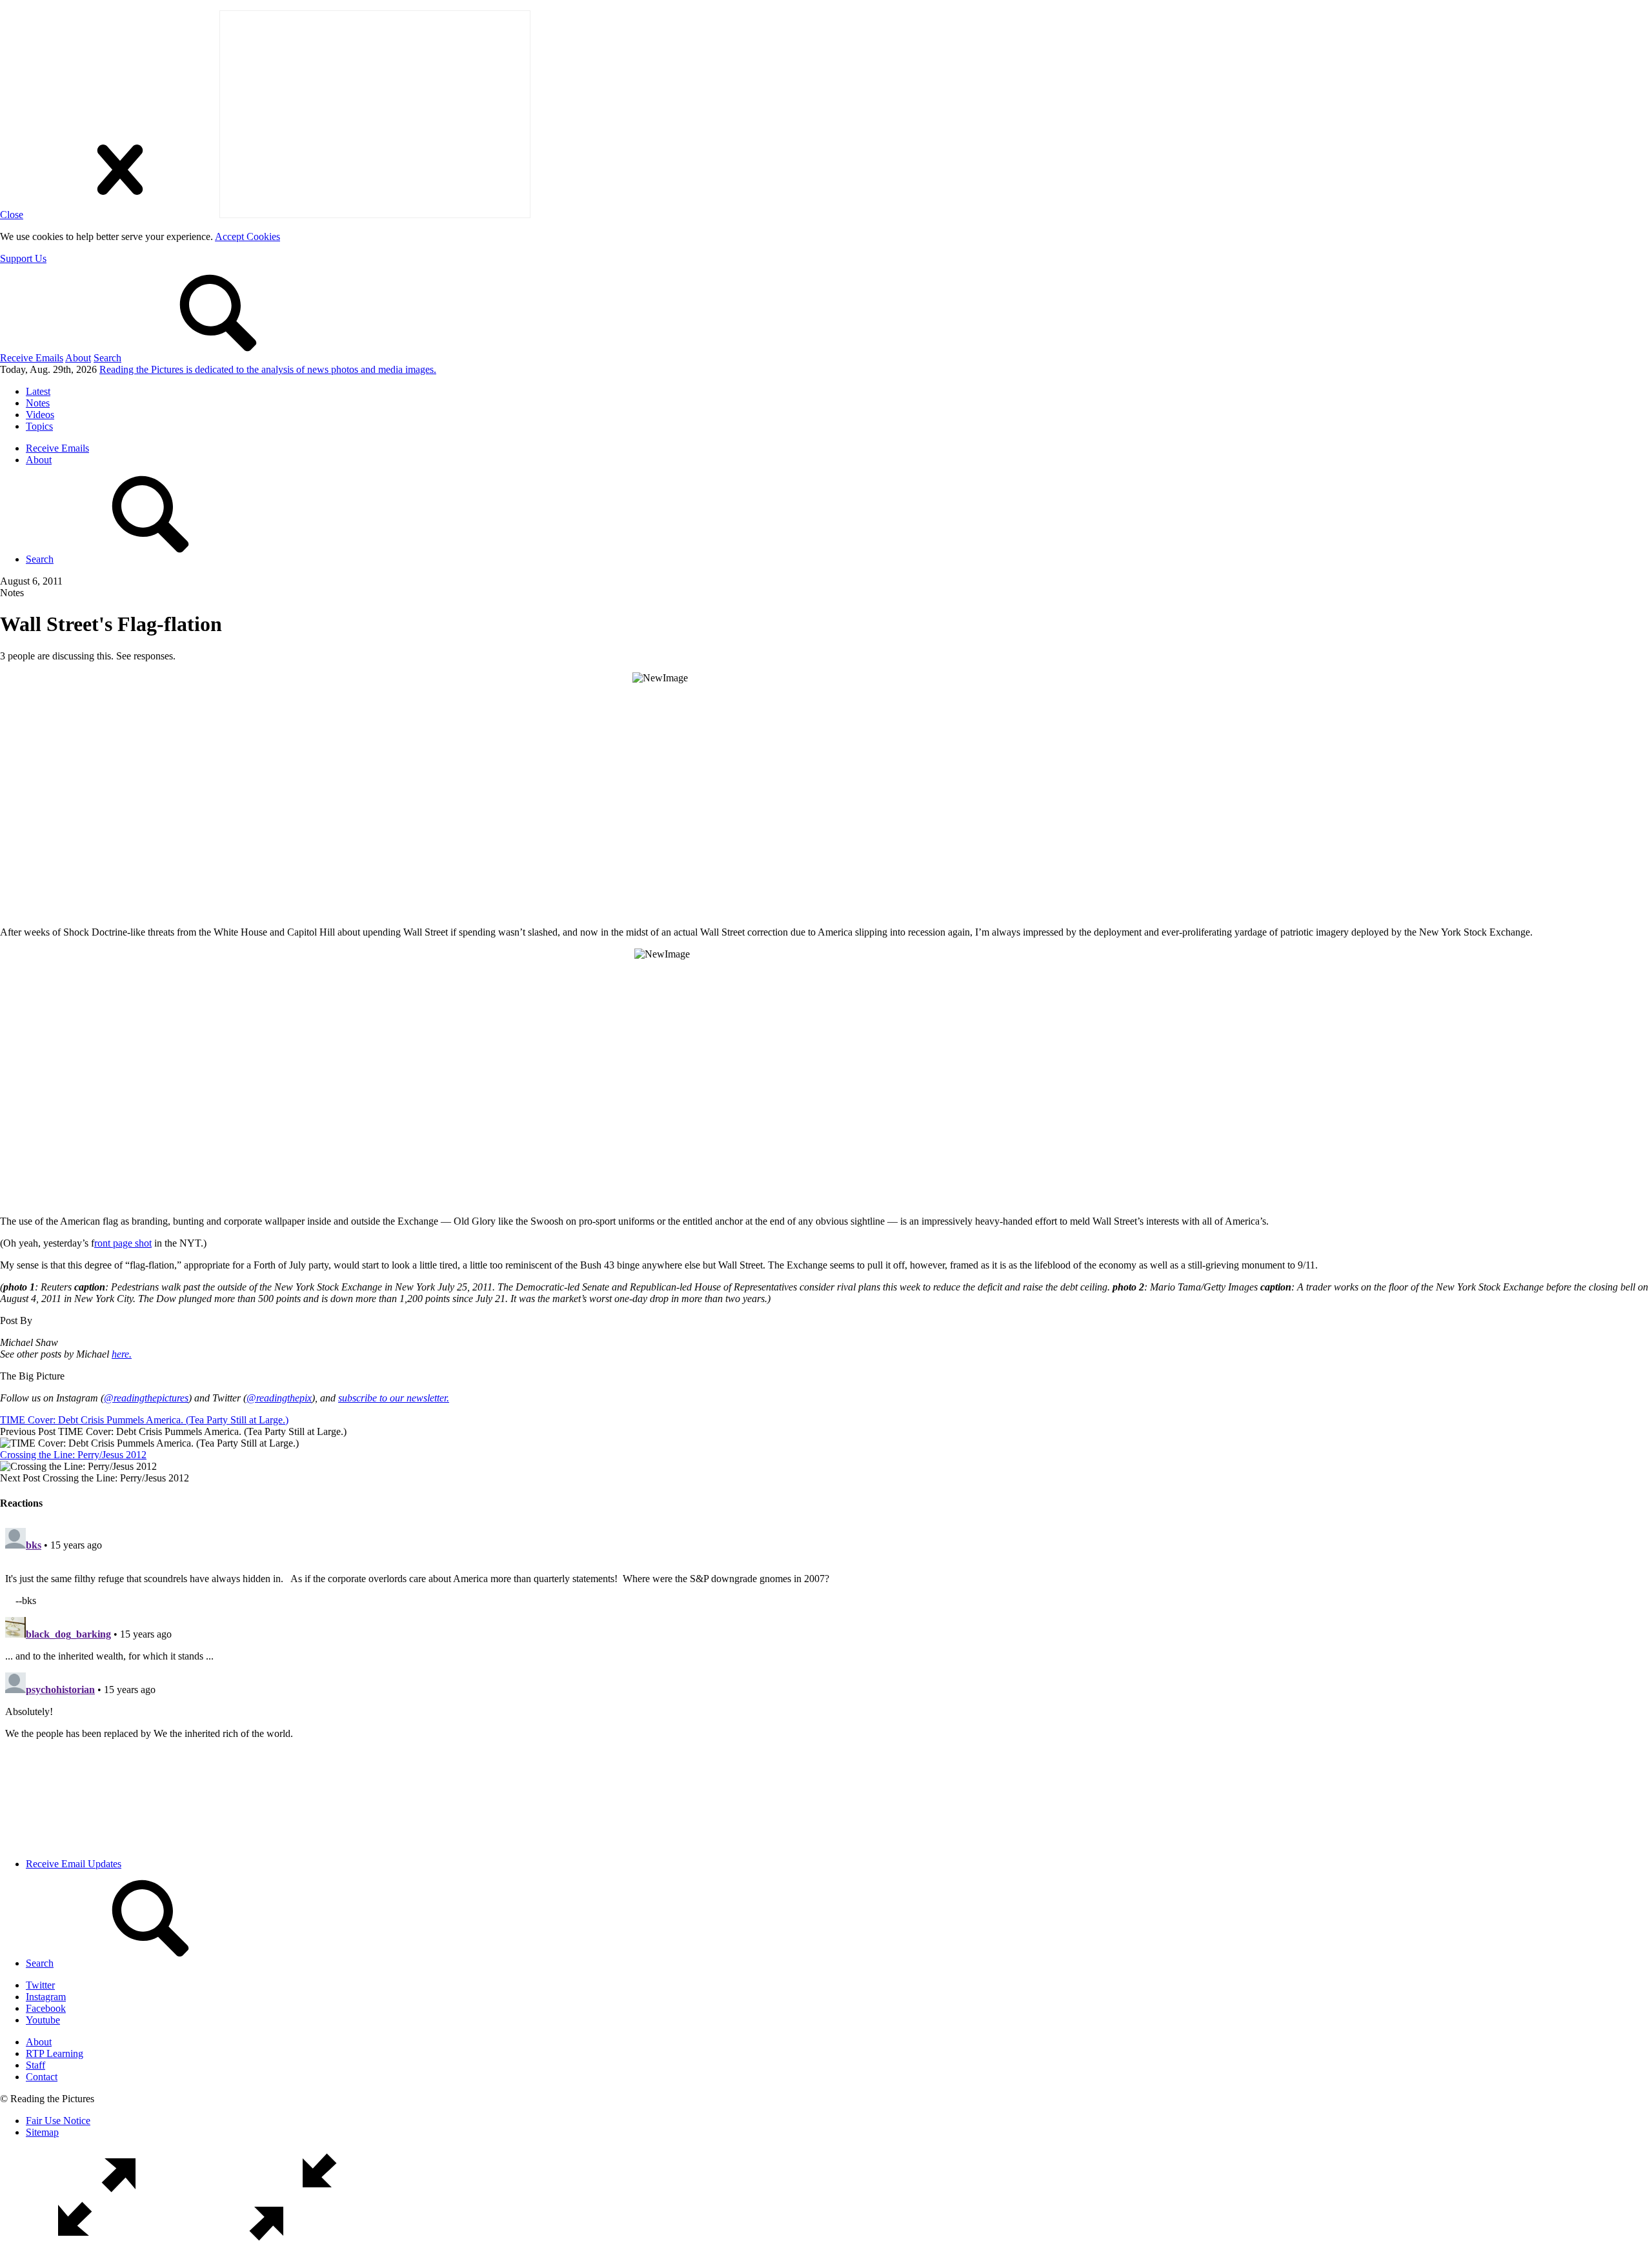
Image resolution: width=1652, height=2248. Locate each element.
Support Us (23, 258)
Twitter (40, 1985)
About (78, 358)
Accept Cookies (247, 236)
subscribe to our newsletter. (394, 1398)
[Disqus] (826, 1684)
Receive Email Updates (74, 1864)
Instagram (46, 1997)
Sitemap (42, 2132)
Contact (42, 2077)
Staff (35, 2065)
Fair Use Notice (58, 2121)
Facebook (46, 2008)
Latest (38, 391)
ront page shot (123, 1243)
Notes (38, 403)
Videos (40, 415)
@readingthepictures (146, 1398)
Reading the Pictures (268, 369)
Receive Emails (32, 358)
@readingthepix (279, 1398)
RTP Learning (55, 2053)
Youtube (43, 2020)
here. (122, 1354)
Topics (39, 426)
